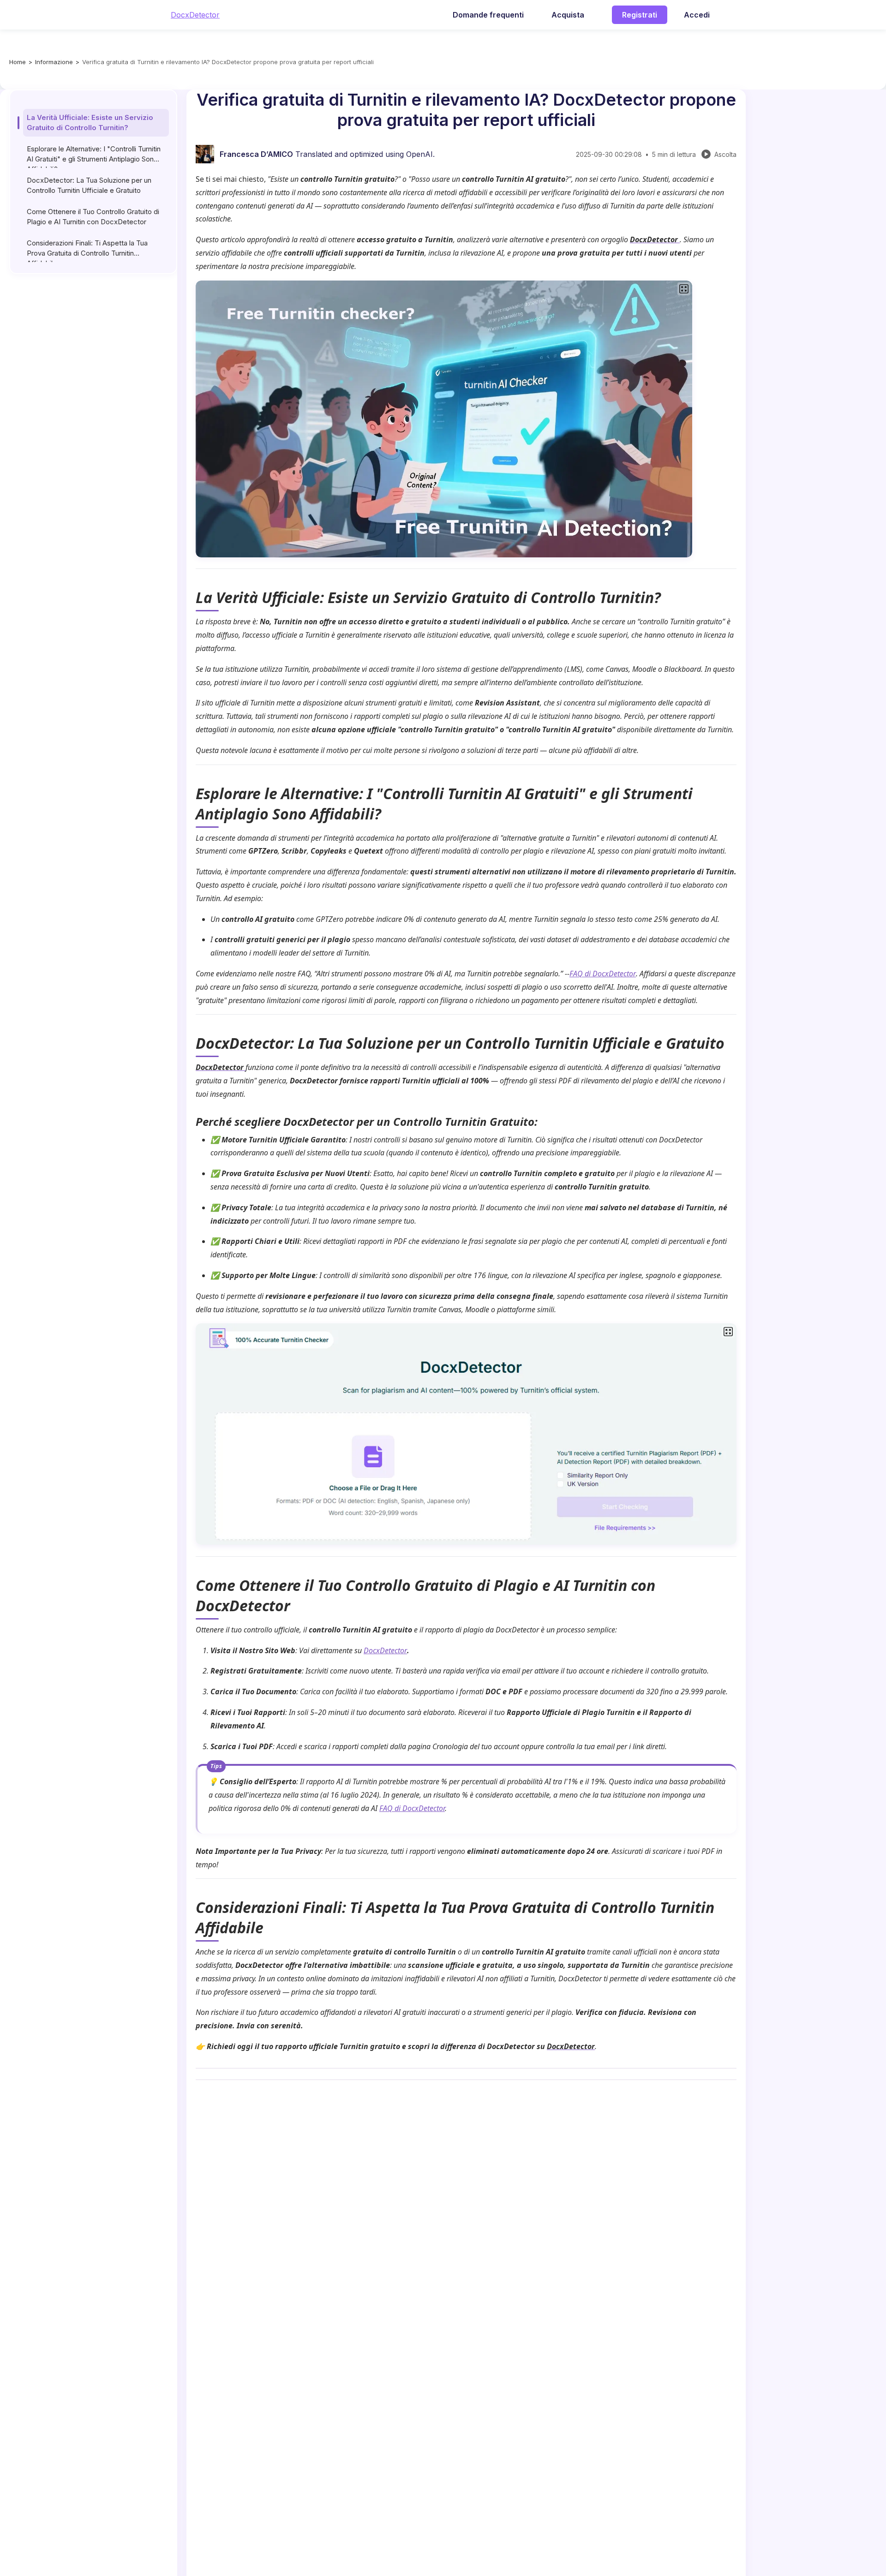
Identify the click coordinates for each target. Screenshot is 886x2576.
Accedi (697, 15)
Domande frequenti (488, 15)
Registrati (640, 15)
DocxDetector (195, 15)
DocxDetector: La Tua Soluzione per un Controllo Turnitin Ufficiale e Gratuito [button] (89, 185)
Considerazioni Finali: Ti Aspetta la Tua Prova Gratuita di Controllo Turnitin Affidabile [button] (87, 250)
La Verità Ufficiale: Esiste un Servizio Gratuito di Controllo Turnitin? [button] (90, 123)
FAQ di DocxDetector (603, 974)
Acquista (568, 15)
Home (18, 62)
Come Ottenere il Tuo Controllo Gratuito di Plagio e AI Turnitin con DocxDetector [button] (93, 217)
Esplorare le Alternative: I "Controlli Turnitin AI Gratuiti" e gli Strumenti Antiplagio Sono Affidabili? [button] (94, 156)
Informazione (54, 62)
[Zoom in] (684, 289)
